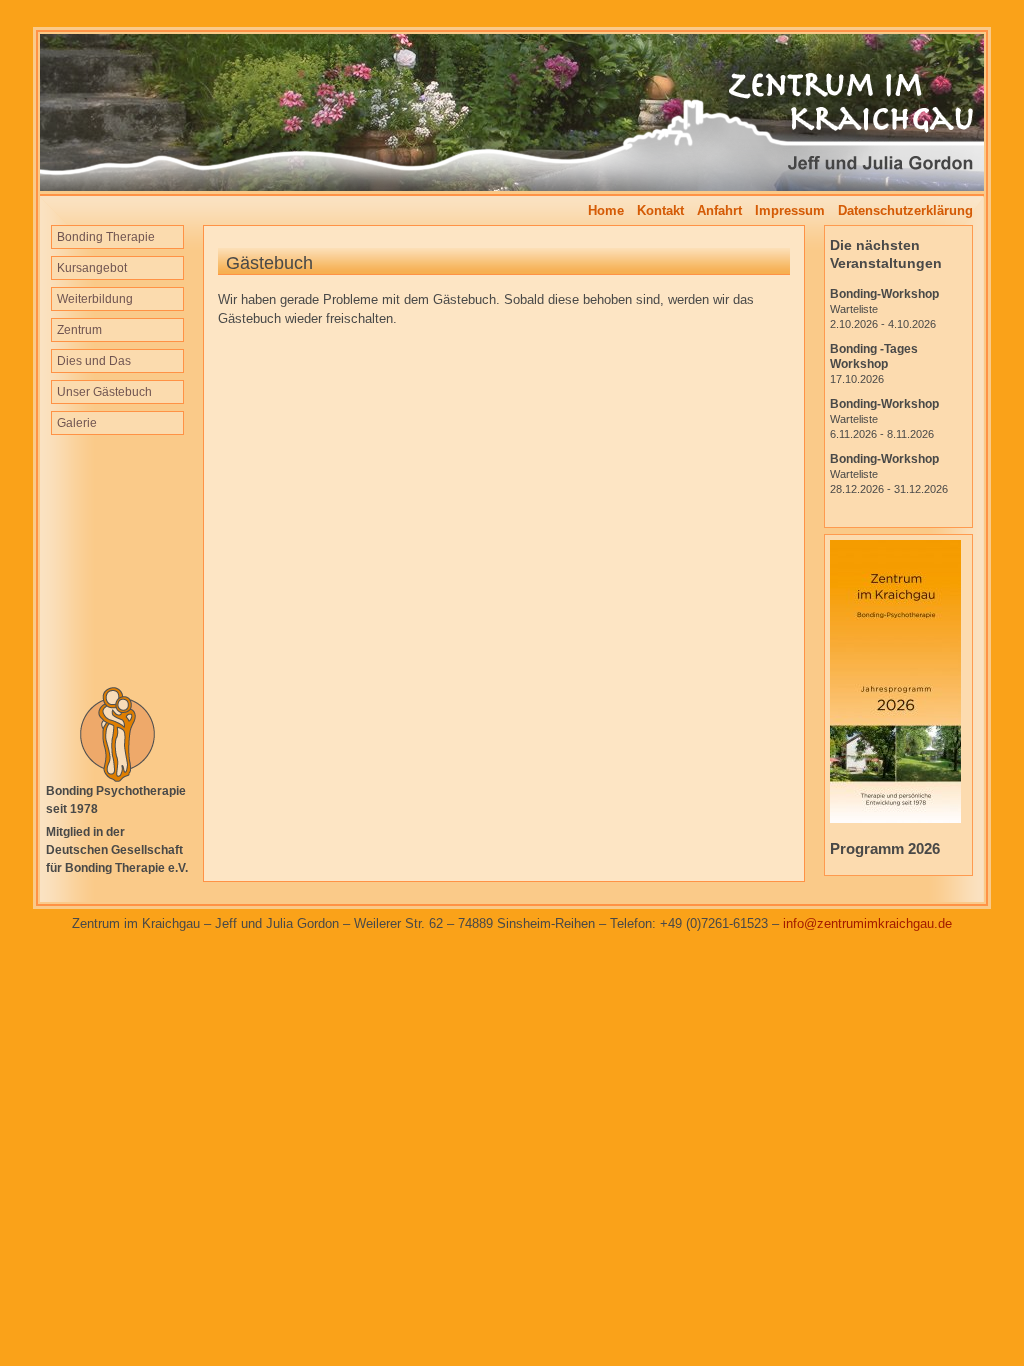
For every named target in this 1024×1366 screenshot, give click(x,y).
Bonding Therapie (106, 237)
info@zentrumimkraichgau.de (867, 923)
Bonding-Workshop (884, 308)
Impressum (790, 210)
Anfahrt (719, 210)
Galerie (77, 423)
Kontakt (660, 210)
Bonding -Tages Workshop (874, 363)
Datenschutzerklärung (905, 210)
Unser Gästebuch (104, 392)
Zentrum (79, 330)
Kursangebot (92, 268)
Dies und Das (94, 361)
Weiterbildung (95, 299)
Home (606, 210)
